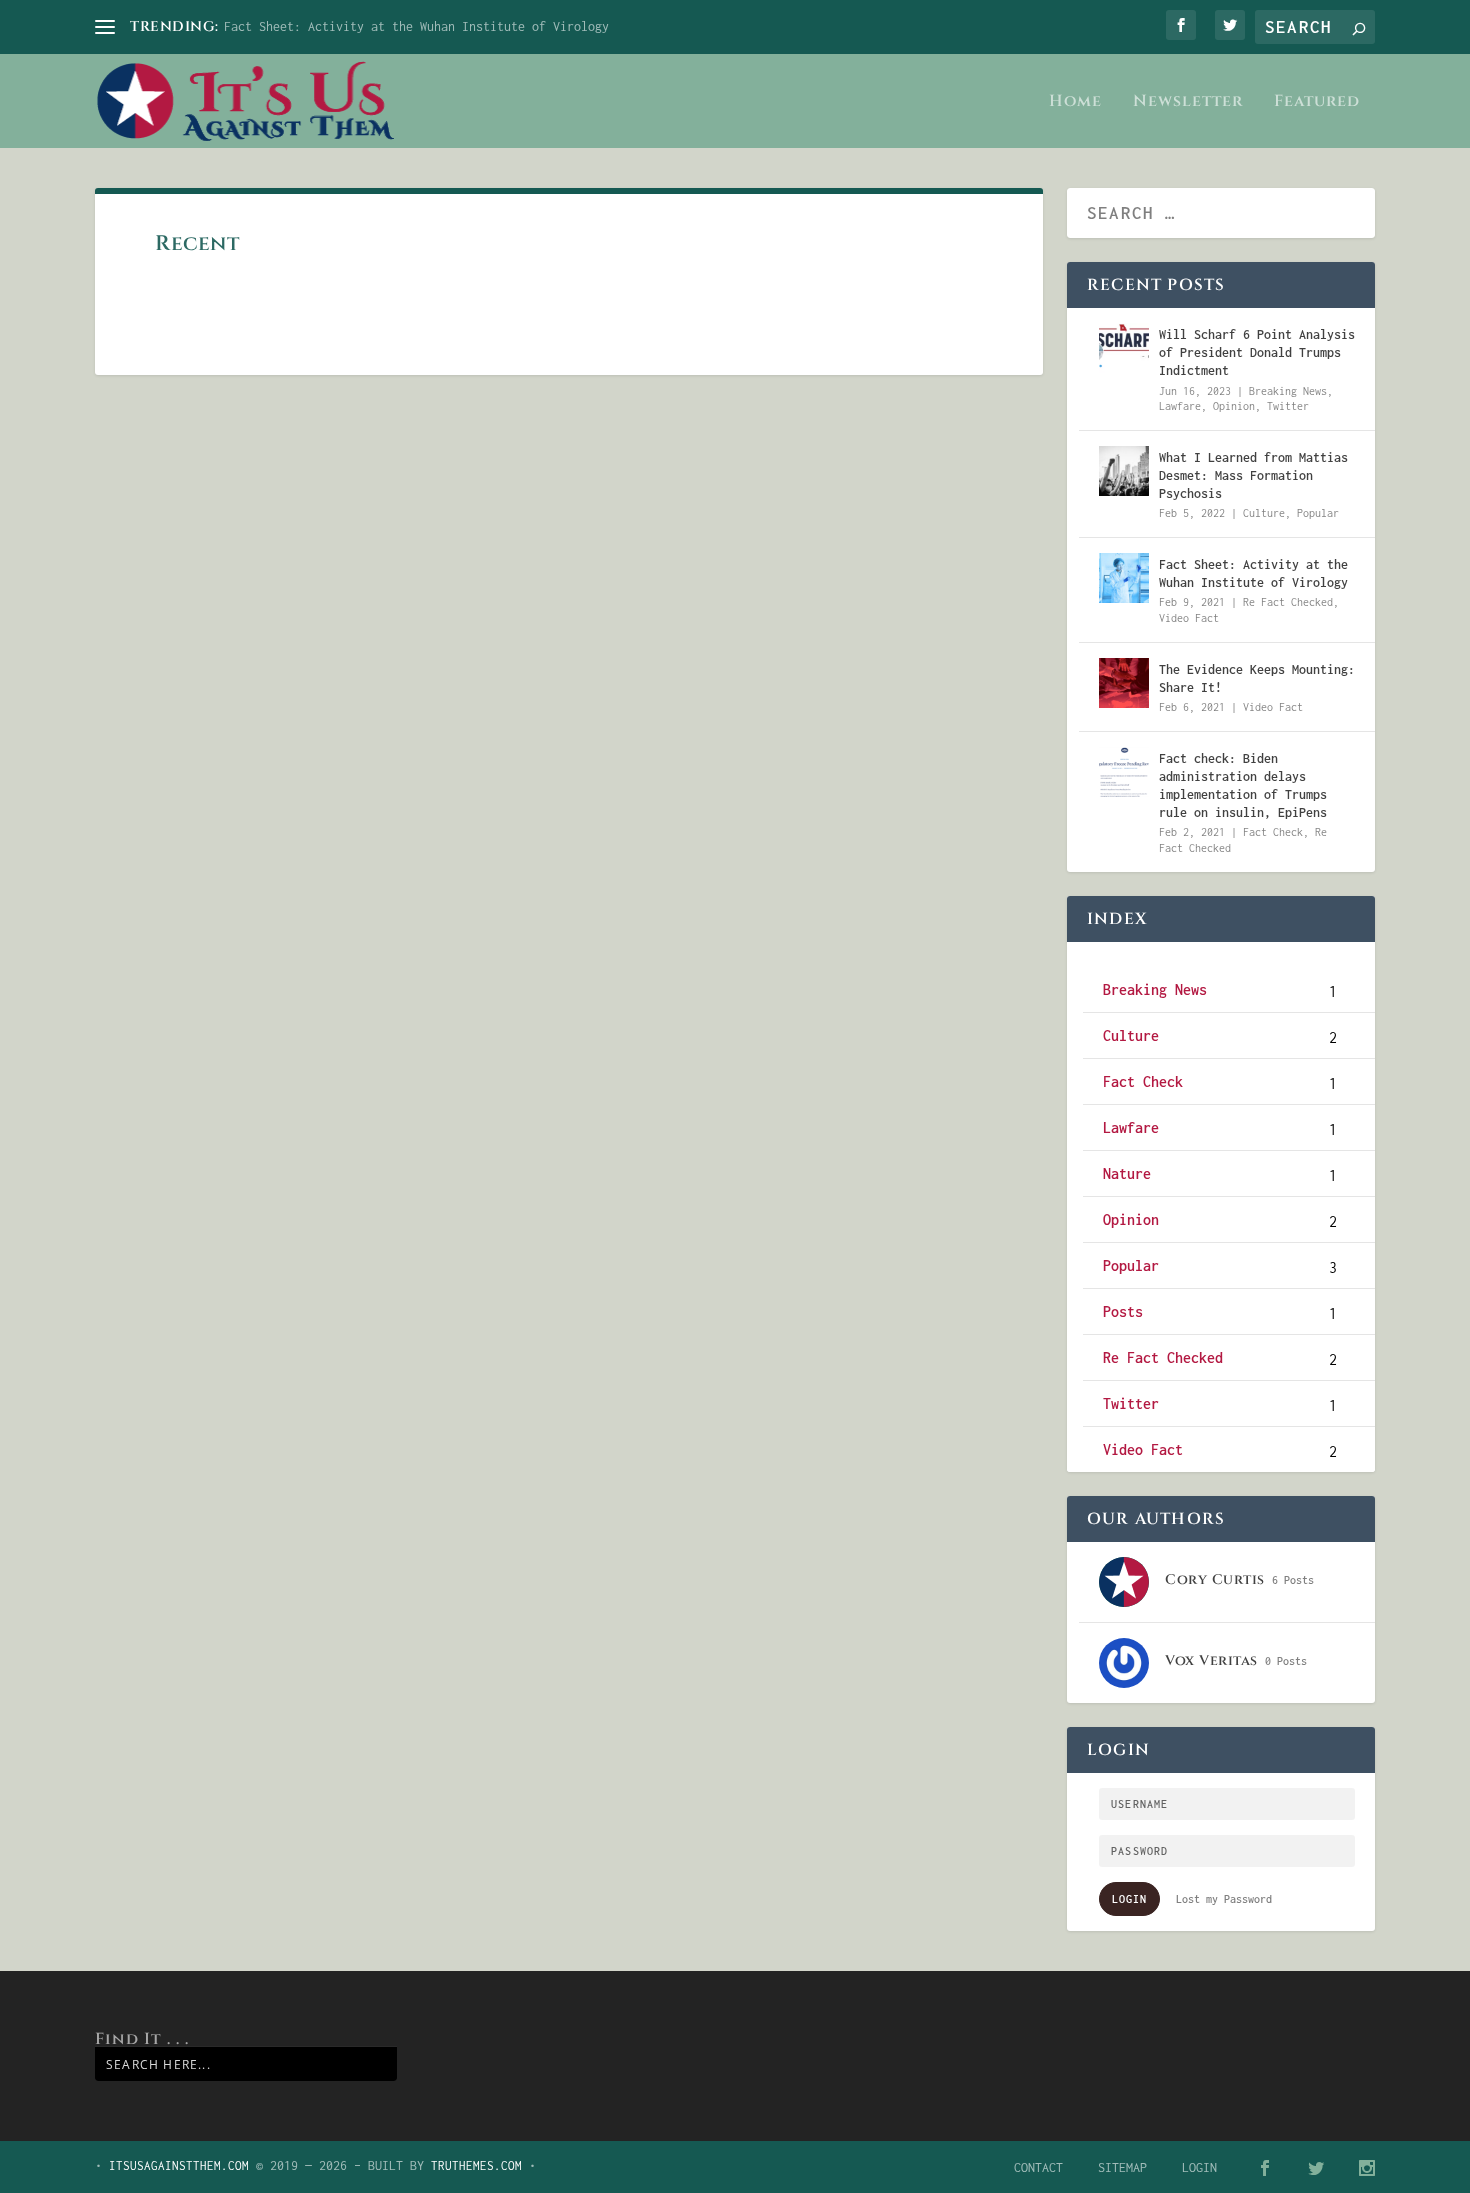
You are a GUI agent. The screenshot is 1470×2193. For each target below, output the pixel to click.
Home (1075, 102)
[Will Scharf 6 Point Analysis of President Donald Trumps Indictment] (1124, 348)
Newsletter (1188, 102)
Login (1129, 1899)
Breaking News (1288, 391)
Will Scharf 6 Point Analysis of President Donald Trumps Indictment (1257, 352)
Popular (1318, 513)
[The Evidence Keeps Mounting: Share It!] (1124, 683)
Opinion (1234, 406)
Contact (1038, 2167)
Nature (1127, 1173)
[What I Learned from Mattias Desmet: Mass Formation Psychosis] (1124, 471)
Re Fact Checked (1288, 602)
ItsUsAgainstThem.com (179, 2165)
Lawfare (1180, 406)
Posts (1123, 1311)
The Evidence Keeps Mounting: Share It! (1257, 678)
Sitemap (1122, 2167)
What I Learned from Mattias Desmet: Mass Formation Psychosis (1253, 475)
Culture (1264, 513)
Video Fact (1189, 618)
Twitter (1288, 406)
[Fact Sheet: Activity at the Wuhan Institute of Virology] (1124, 578)
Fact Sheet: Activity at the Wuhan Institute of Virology (416, 26)
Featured (1317, 102)
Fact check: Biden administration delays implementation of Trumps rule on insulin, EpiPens (1243, 786)
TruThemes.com (476, 2165)
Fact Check (1273, 832)
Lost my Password (1224, 1899)
